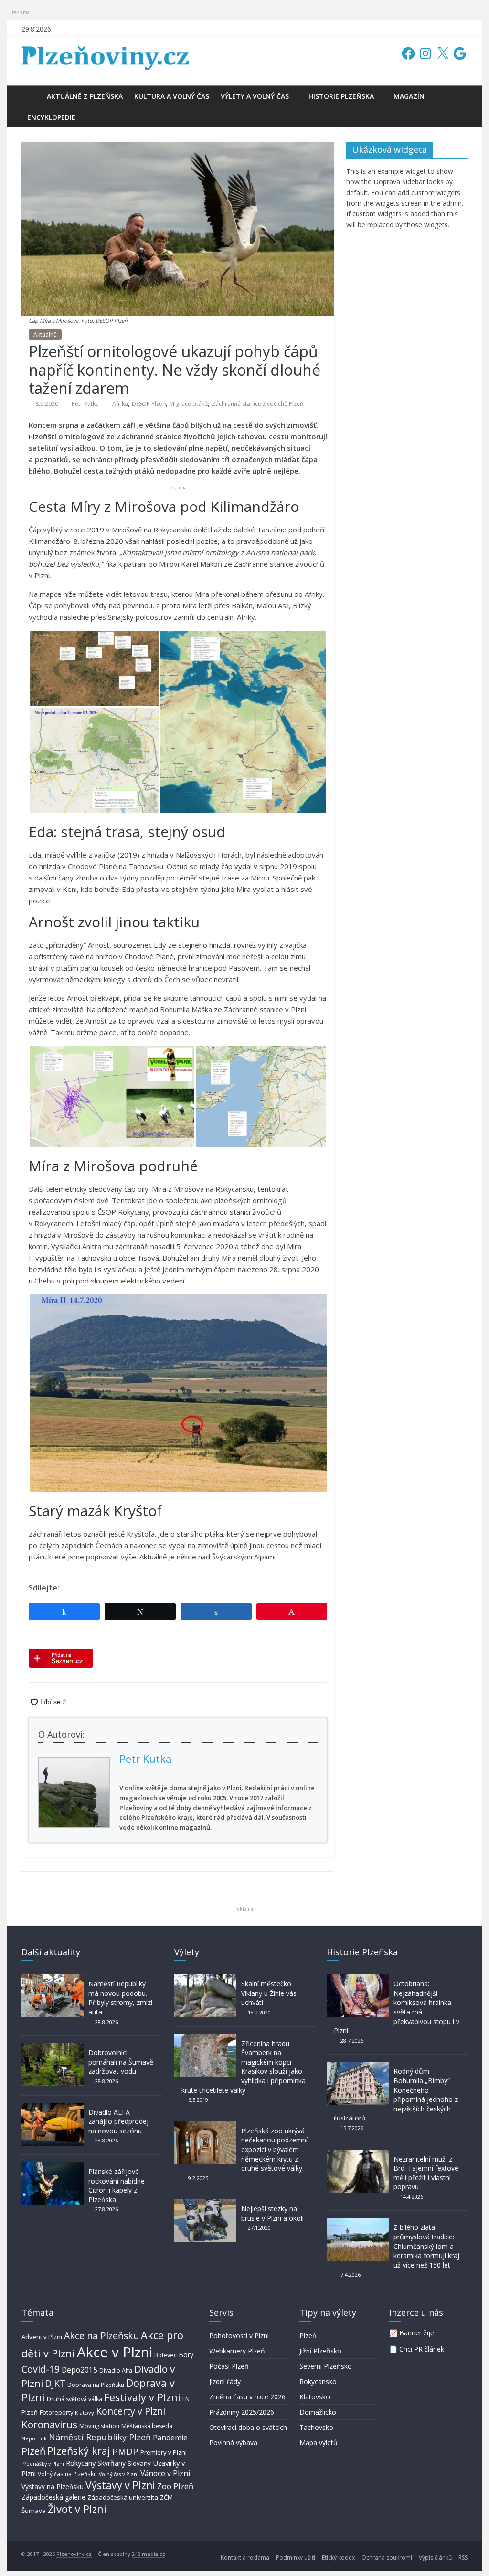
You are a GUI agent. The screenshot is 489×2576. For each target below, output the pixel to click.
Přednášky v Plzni (43, 2464)
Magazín (409, 96)
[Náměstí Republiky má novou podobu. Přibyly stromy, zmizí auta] (53, 1979)
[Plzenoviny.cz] (31, 96)
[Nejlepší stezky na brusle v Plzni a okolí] (205, 2204)
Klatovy (85, 2412)
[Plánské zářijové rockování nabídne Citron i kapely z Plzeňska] (53, 2167)
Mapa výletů (319, 2443)
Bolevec (165, 2355)
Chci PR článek (422, 2349)
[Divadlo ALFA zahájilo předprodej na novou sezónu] (53, 2107)
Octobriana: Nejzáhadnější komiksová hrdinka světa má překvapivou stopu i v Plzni (397, 2007)
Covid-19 (41, 2369)
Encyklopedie (51, 117)
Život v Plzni (77, 2509)
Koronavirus (49, 2424)
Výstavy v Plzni (120, 2485)
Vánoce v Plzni (165, 2473)
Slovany (139, 2463)
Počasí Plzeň (229, 2366)
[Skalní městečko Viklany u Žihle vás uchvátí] (205, 1979)
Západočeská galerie (53, 2497)
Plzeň (33, 2451)
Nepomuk (34, 2438)
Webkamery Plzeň (237, 2351)
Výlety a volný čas (255, 96)
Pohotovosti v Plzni (239, 2336)
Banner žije (417, 2333)
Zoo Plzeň (175, 2486)
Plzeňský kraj (79, 2451)
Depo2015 (80, 2370)
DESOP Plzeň (149, 404)
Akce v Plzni (115, 2352)
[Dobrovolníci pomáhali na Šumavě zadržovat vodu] (53, 2048)
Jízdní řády (225, 2381)
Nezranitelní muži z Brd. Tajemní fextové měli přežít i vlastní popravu (426, 2173)
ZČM (166, 2497)
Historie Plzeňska (341, 96)
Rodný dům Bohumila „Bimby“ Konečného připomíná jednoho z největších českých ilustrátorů (396, 2094)
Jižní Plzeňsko (320, 2351)
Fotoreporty (56, 2412)
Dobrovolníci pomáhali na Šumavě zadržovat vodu (121, 2062)
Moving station (99, 2426)
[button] (94, 668)
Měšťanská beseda (147, 2426)
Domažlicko (318, 2412)
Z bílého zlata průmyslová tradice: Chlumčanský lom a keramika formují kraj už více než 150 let (426, 2246)
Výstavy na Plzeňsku (53, 2486)
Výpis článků (435, 2558)
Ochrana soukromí (387, 2558)
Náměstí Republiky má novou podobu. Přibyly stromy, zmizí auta (120, 1998)
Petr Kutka (85, 404)
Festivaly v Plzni (142, 2397)
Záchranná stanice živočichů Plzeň (257, 404)
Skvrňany (112, 2463)
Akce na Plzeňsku (101, 2336)
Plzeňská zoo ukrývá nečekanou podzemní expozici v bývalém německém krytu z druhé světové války (274, 2149)
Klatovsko (315, 2397)
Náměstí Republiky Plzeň (100, 2437)
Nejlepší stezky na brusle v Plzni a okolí (272, 2213)
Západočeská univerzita (123, 2497)
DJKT (55, 2383)
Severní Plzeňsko (326, 2366)
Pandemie (170, 2438)
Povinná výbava (233, 2443)
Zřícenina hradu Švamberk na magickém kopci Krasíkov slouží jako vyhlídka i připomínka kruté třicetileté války (244, 2067)
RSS (463, 2558)
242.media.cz (149, 2554)
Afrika (120, 404)
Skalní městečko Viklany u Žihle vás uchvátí (269, 1993)
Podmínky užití (296, 2558)
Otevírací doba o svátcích (248, 2427)
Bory (186, 2355)
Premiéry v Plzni (164, 2452)
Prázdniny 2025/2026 (242, 2412)
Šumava (34, 2511)
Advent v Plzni (42, 2337)
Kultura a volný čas (172, 96)
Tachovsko (316, 2427)
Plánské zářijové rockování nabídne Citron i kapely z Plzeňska (117, 2185)
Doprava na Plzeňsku (96, 2385)
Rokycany (81, 2463)
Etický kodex (338, 2558)
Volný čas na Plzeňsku (67, 2474)
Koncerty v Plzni (131, 2411)
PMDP (125, 2451)
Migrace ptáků (189, 404)
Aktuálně (45, 334)
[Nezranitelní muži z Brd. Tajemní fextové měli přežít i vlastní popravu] (358, 2154)
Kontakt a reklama (245, 2558)
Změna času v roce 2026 (247, 2397)
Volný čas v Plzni (119, 2474)
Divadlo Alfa (116, 2370)
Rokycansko (318, 2381)
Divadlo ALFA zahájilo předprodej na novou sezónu (118, 2121)
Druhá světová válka (74, 2399)
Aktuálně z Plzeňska (85, 96)
